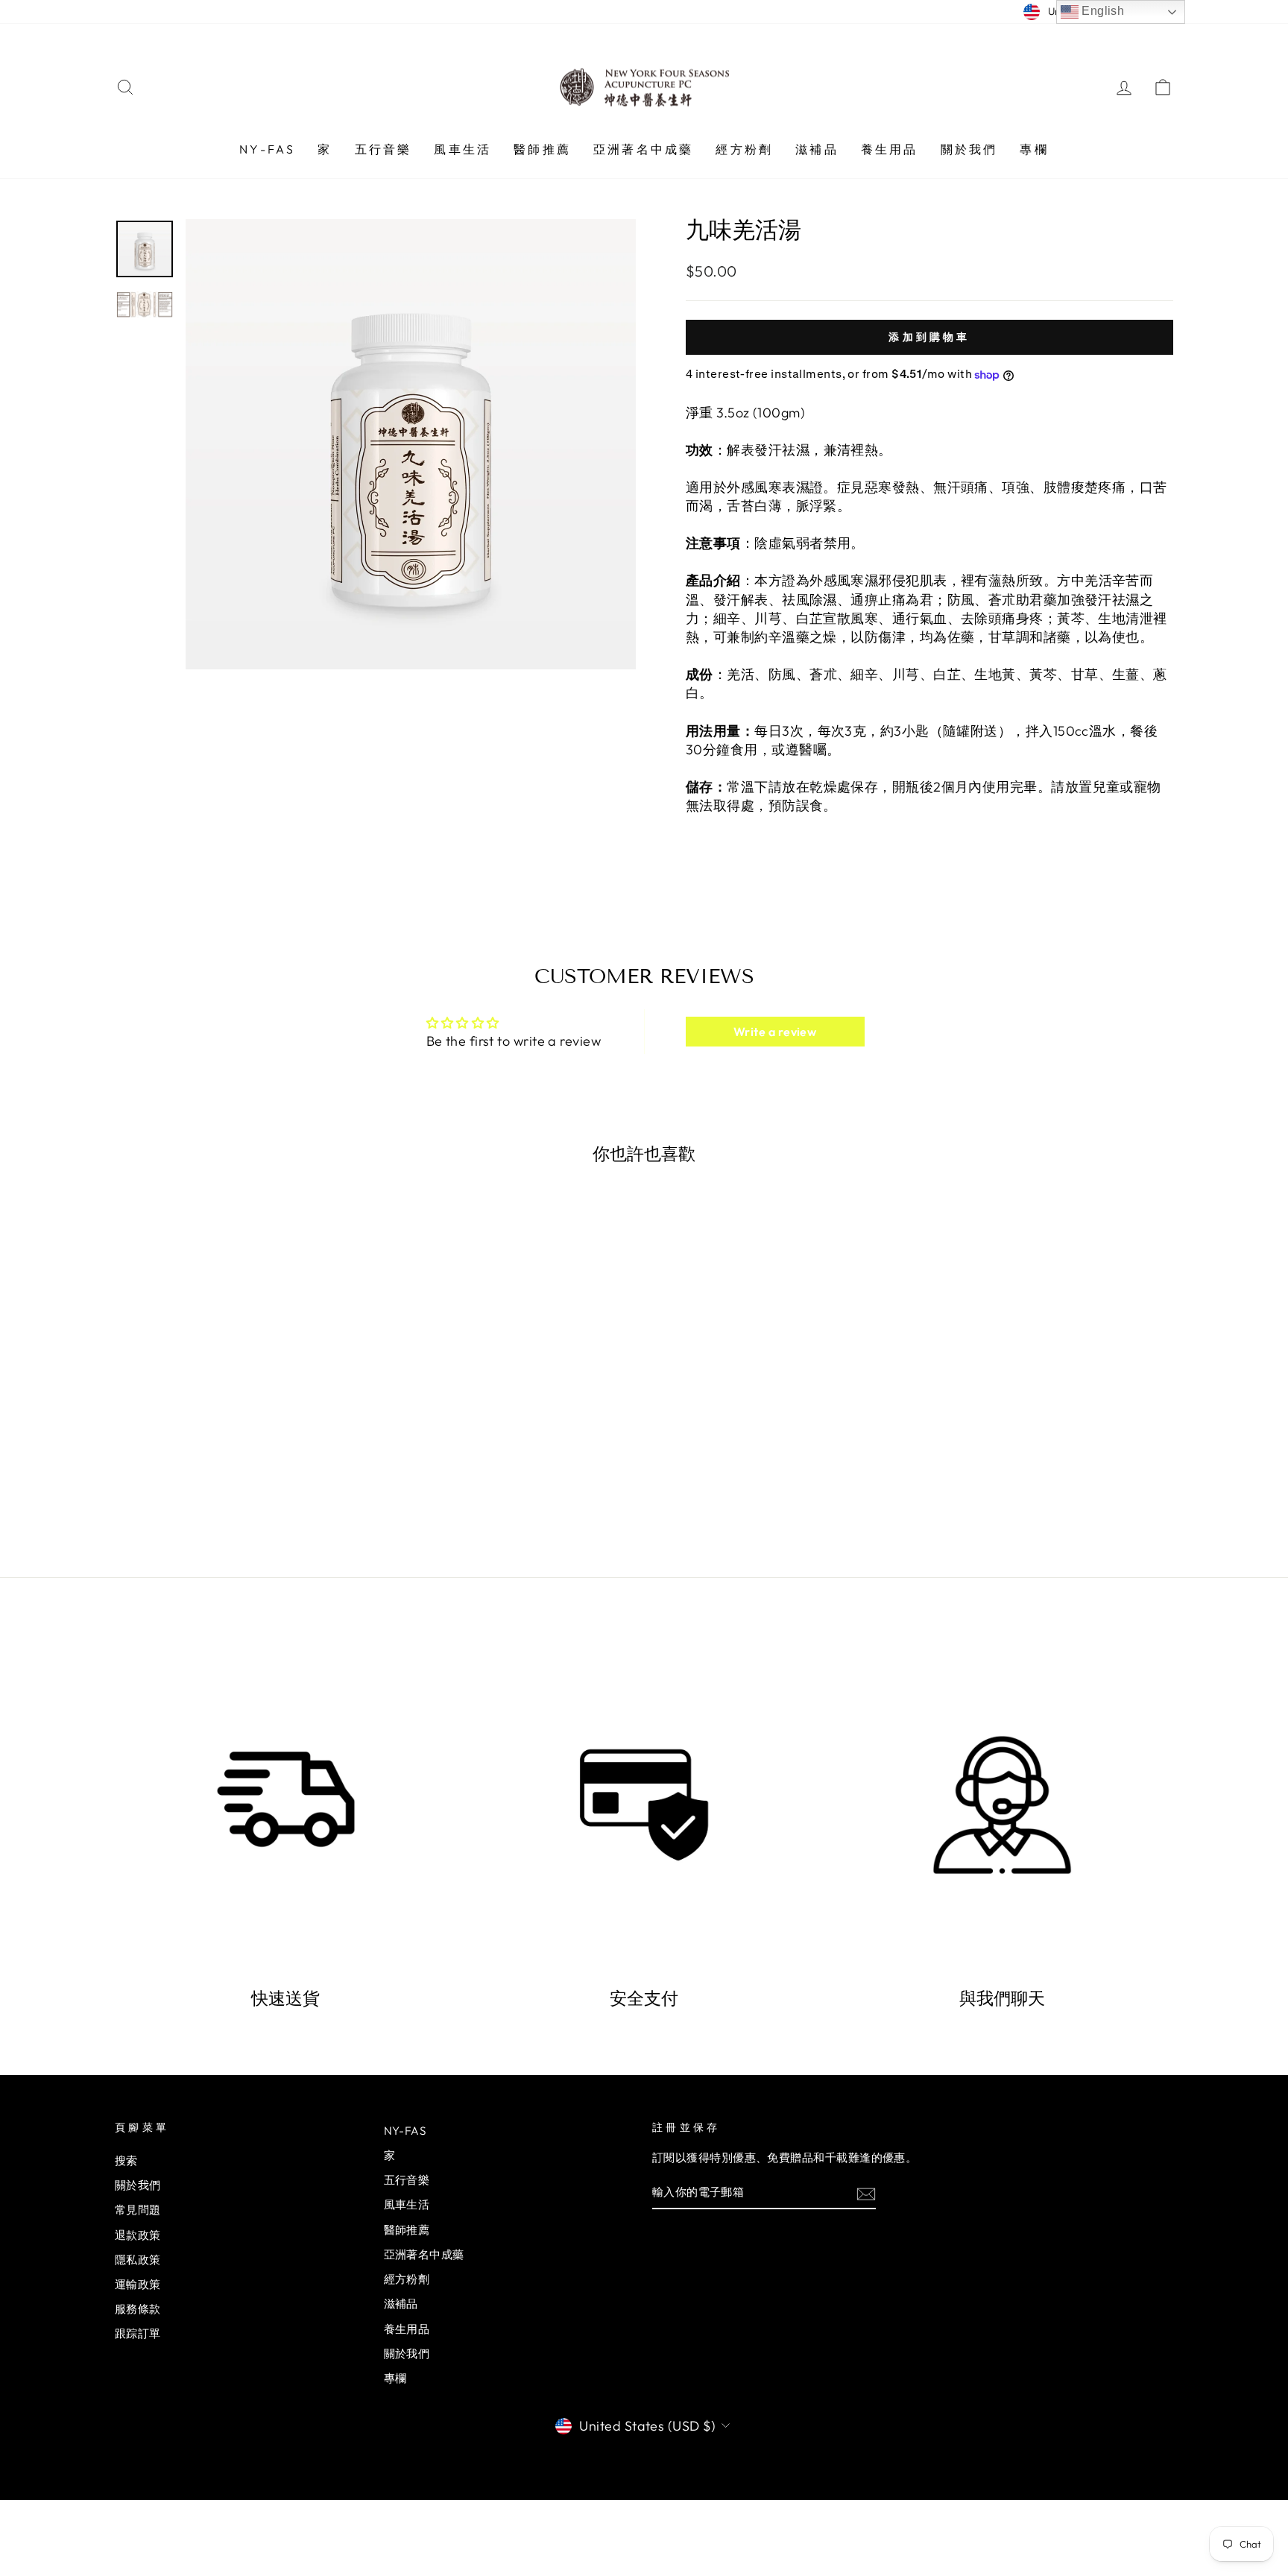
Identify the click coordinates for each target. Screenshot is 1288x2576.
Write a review (775, 1032)
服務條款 (138, 2309)
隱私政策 (138, 2260)
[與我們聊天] (1002, 1805)
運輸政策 (138, 2284)
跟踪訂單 (138, 2333)
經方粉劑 (744, 149)
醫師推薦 (542, 149)
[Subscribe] (866, 2193)
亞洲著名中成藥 (643, 149)
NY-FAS (267, 149)
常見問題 (138, 2210)
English (1102, 11)
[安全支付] (644, 1805)
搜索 (126, 2160)
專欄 (1034, 149)
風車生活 (463, 149)
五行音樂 (383, 149)
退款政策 (138, 2235)
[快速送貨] (286, 1805)
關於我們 (969, 149)
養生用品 (890, 149)
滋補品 (817, 149)
